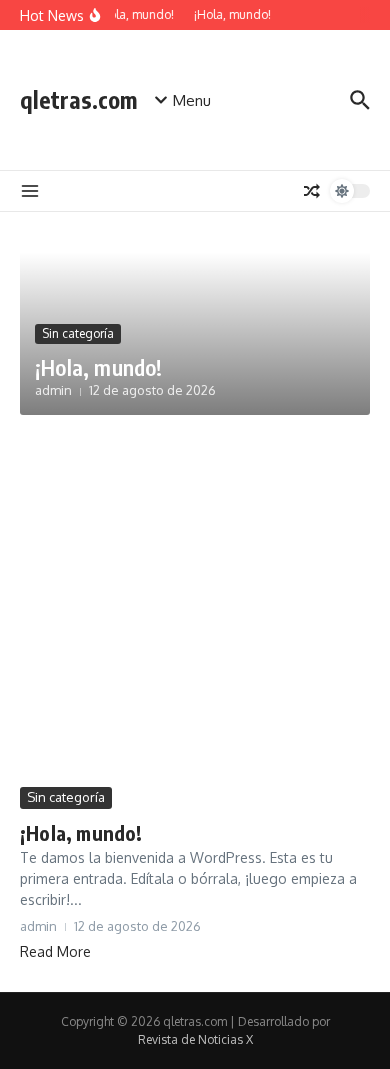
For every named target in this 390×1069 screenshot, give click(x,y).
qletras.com (78, 99)
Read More (55, 951)
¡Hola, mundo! (99, 367)
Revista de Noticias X (195, 1039)
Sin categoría (78, 333)
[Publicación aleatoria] (312, 191)
